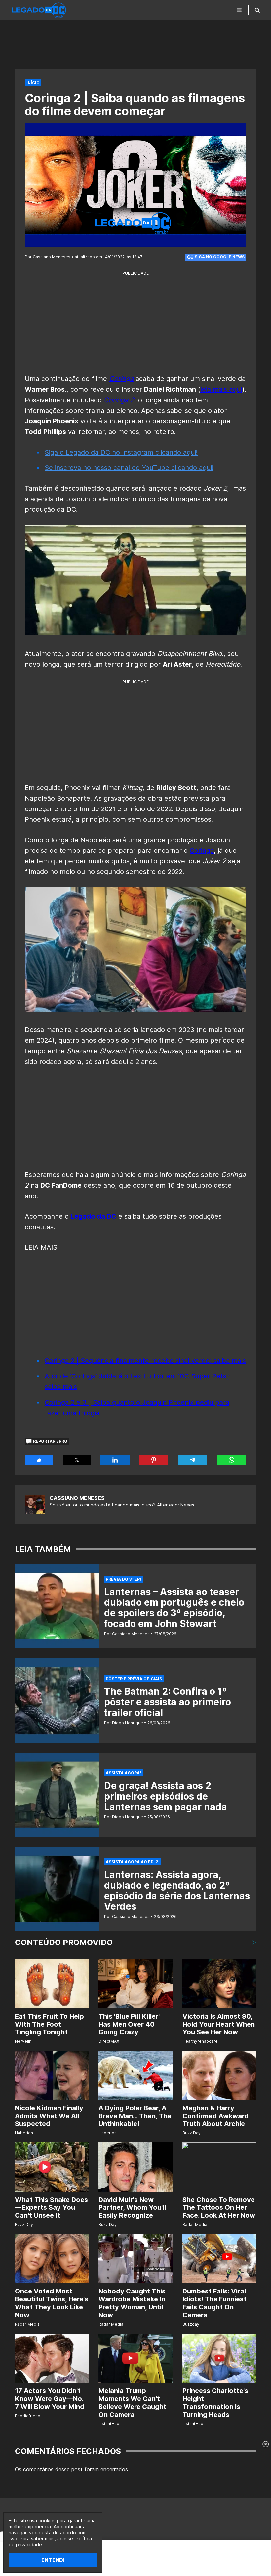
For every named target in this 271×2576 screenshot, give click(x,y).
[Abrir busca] (257, 10)
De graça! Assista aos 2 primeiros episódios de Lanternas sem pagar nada (166, 1796)
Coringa (202, 851)
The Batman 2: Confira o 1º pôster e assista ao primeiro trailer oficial (168, 1702)
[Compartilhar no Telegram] (192, 1460)
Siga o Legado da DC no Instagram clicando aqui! (121, 452)
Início (33, 83)
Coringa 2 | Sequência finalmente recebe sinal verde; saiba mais (145, 1361)
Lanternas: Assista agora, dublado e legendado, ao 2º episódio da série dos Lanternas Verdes (177, 1891)
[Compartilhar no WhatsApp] (232, 1460)
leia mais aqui (221, 389)
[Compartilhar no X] (77, 1460)
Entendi (53, 2560)
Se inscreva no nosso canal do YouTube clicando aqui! (129, 468)
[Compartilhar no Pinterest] (154, 1460)
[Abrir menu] (239, 10)
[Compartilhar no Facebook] (39, 1460)
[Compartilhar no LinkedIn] (115, 1460)
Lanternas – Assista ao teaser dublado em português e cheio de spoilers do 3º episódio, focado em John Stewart (174, 1608)
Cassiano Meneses (77, 1498)
